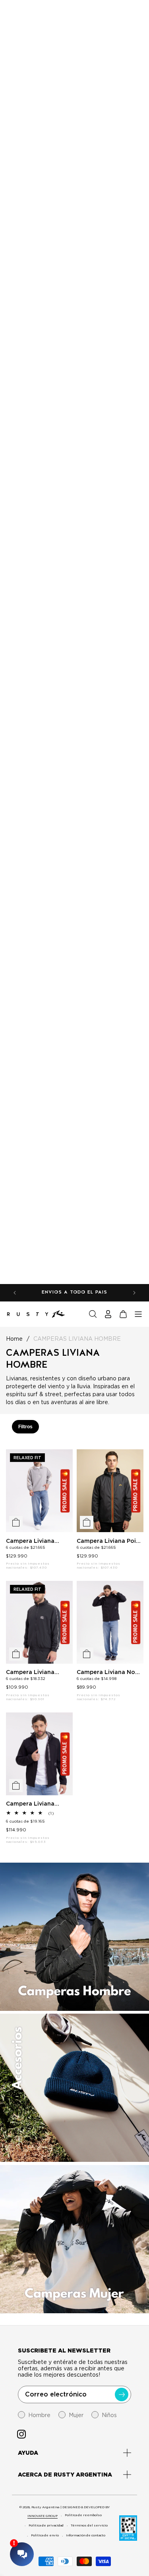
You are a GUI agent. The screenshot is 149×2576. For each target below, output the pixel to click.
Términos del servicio (89, 2525)
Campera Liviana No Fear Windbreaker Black (106, 1672)
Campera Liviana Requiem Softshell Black (33, 1804)
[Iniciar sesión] (108, 1314)
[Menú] (138, 1314)
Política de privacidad (46, 2525)
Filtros (25, 1427)
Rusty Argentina (45, 2507)
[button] (93, 1314)
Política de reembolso (83, 2515)
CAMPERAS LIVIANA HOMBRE (77, 1339)
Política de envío (45, 2535)
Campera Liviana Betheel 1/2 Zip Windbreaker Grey (32, 1541)
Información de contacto (86, 2535)
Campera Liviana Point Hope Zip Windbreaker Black (109, 1541)
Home (14, 1339)
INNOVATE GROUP (43, 2516)
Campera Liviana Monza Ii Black (30, 1672)
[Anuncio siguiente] (134, 1293)
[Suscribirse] (122, 2394)
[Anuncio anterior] (15, 1293)
